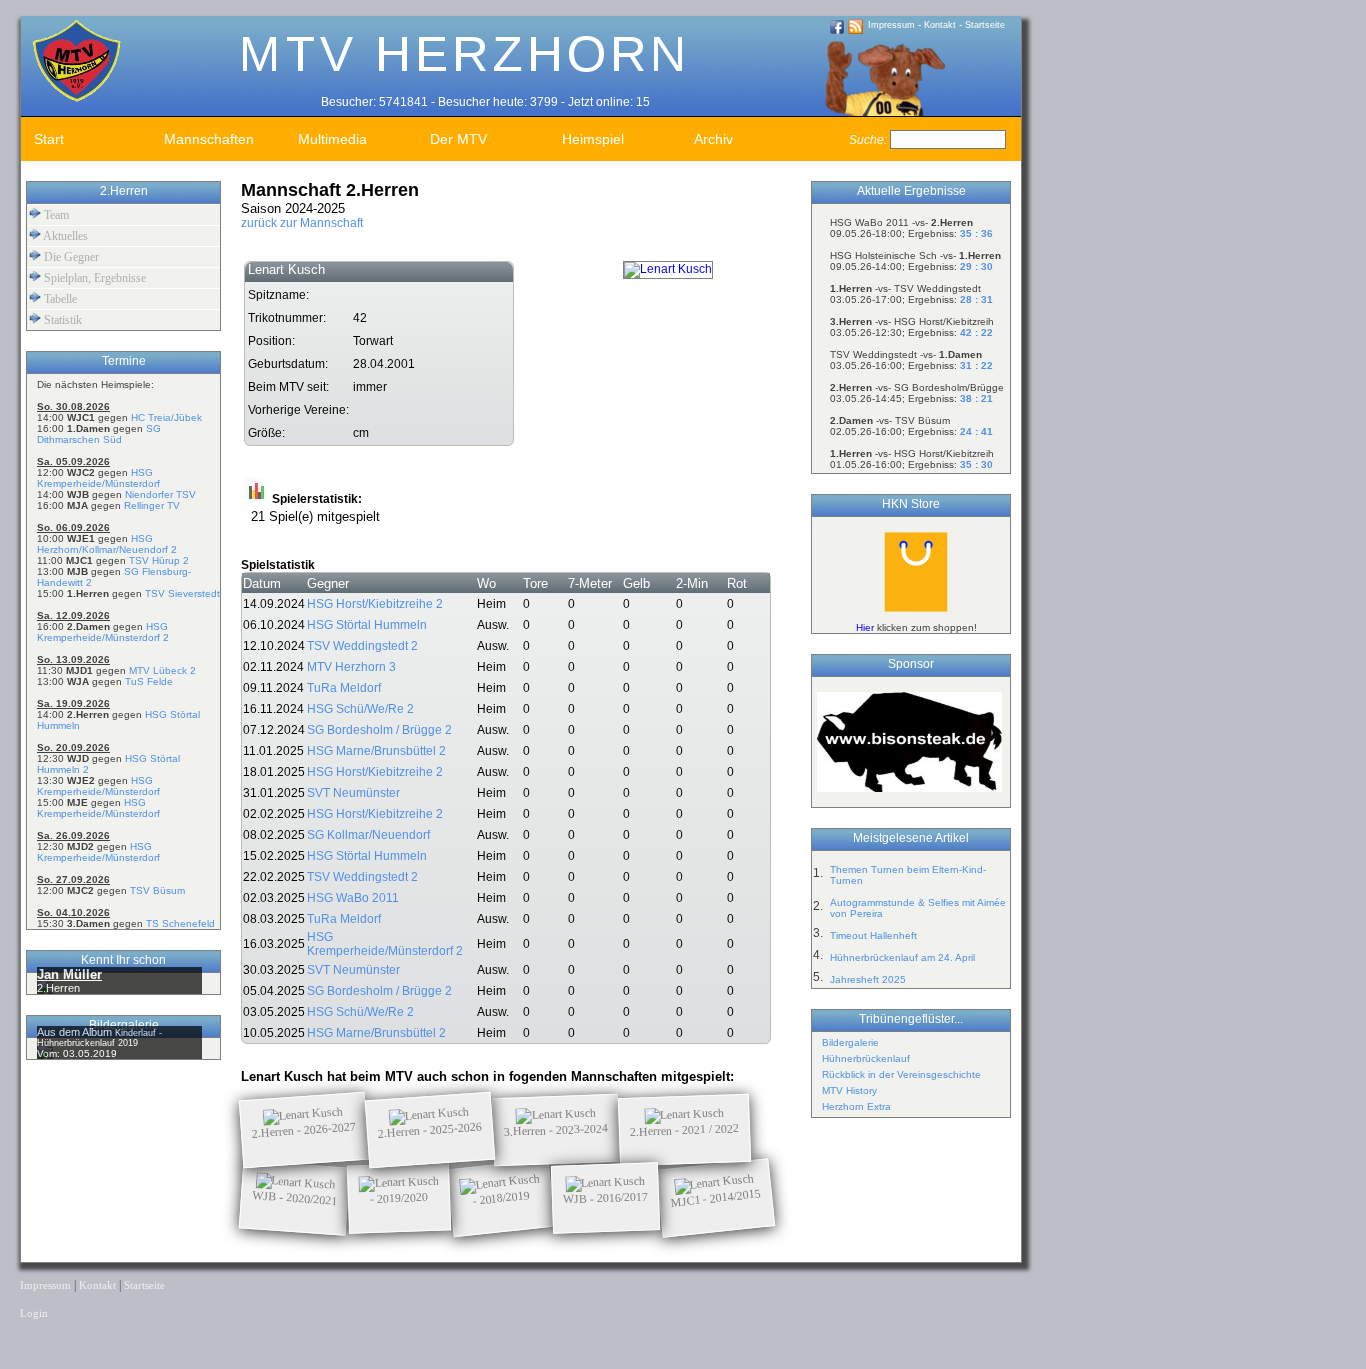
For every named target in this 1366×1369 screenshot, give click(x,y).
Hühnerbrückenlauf (866, 1058)
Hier (865, 627)
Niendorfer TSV (160, 494)
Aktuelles (64, 236)
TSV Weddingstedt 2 (362, 646)
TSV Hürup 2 (159, 560)
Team (55, 215)
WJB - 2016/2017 (605, 1197)
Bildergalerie (850, 1042)
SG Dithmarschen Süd (99, 434)
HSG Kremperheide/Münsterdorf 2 (103, 632)
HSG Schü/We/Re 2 (360, 709)
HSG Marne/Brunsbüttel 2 (376, 751)
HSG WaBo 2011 (353, 898)
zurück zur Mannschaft (302, 223)
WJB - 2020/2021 (295, 1198)
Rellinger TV (152, 505)
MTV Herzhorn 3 (351, 667)
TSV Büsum (157, 890)
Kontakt (940, 25)
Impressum (891, 25)
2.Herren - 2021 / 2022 (684, 1130)
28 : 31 (976, 299)
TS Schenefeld (180, 923)
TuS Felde (149, 681)
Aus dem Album (76, 1032)
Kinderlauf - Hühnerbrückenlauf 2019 (99, 1038)
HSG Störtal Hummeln (367, 625)
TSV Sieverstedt (182, 593)
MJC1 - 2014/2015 (716, 1197)
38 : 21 (976, 398)
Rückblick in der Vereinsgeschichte (901, 1074)
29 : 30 (976, 266)
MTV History (849, 1090)
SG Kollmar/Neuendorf (368, 835)
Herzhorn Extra (856, 1106)
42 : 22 (976, 332)
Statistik (61, 320)
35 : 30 (976, 464)
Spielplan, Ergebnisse (93, 278)
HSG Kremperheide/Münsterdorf (98, 478)
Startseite (985, 25)
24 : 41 (976, 431)
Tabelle (59, 299)
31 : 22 (976, 365)
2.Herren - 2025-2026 (430, 1129)
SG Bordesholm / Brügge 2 (379, 730)
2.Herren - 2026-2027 (304, 1129)
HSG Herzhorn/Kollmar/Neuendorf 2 (107, 544)
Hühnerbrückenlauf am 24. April (902, 957)
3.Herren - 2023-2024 (556, 1130)
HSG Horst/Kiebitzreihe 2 (375, 604)
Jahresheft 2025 (868, 979)
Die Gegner (70, 257)
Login (34, 1313)
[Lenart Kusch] (668, 269)
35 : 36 (976, 233)
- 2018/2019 (500, 1198)
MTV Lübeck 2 (162, 670)
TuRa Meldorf (344, 688)
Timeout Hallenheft (873, 935)
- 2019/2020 (399, 1198)
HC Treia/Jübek (166, 417)
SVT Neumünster (353, 793)
